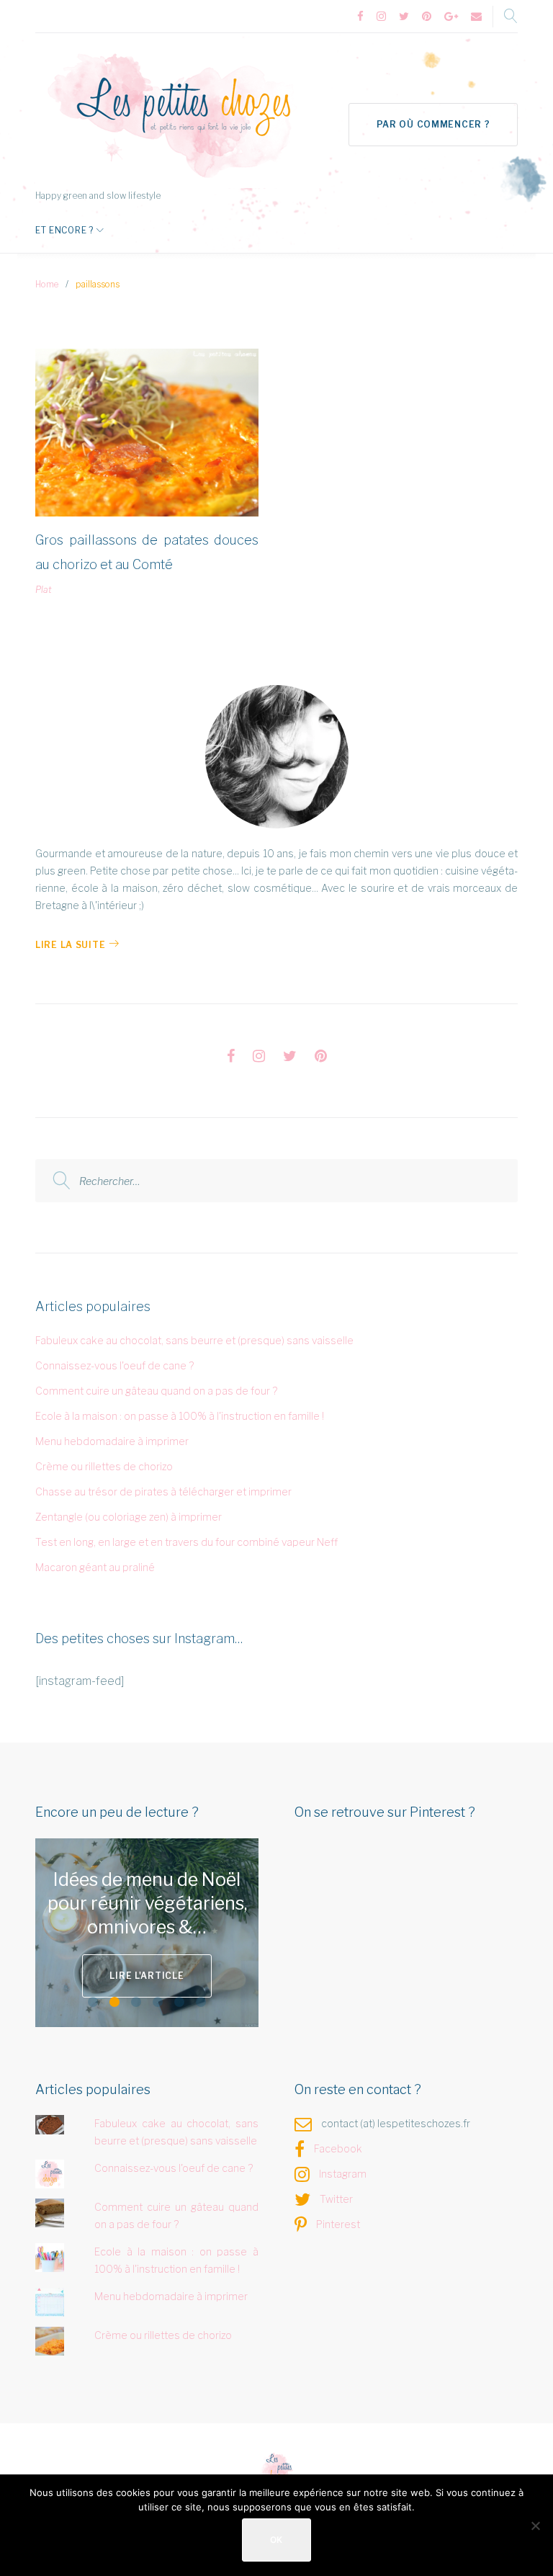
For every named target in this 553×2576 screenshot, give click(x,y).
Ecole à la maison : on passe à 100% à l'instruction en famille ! (180, 1416)
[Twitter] (404, 17)
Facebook (338, 2148)
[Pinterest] (427, 17)
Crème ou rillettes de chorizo (104, 1466)
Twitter (336, 2199)
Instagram (343, 2174)
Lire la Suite (70, 945)
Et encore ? (64, 230)
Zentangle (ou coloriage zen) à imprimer (129, 1517)
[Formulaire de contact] (476, 17)
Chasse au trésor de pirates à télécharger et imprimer (163, 1492)
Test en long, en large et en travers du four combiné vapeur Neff (186, 1542)
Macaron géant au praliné (95, 1567)
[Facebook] (360, 17)
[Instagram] (381, 17)
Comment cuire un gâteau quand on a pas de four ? (156, 1391)
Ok (276, 2540)
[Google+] (451, 17)
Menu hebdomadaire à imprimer (112, 1441)
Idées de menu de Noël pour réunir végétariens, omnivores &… (147, 1904)
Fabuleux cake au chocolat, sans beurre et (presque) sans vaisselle (194, 1340)
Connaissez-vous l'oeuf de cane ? (114, 1365)
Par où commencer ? (433, 124)
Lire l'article (147, 1976)
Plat (44, 590)
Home (47, 284)
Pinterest (338, 2224)
